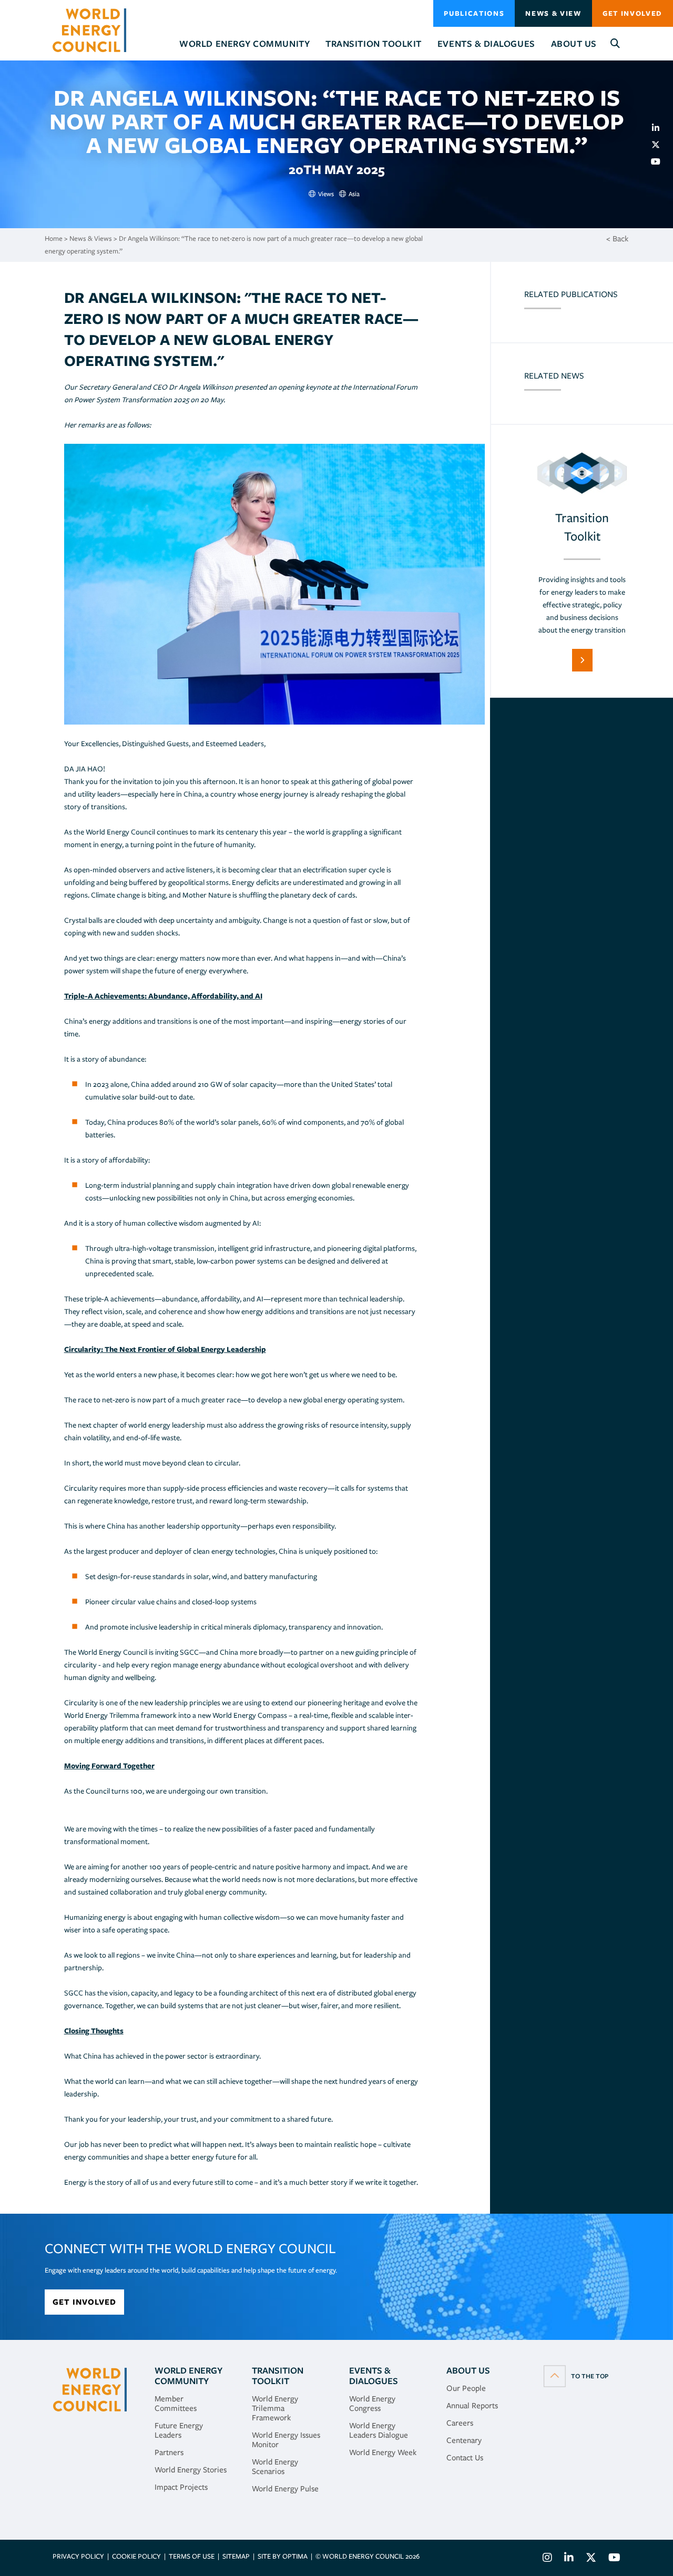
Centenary (464, 2440)
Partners (169, 2452)
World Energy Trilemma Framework (275, 2408)
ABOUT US (468, 2370)
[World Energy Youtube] (612, 2559)
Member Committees (176, 2404)
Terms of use (192, 2556)
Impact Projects (181, 2487)
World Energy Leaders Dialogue (379, 2430)
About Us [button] (574, 44)
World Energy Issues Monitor (286, 2440)
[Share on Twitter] (660, 145)
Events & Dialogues (374, 2376)
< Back (617, 239)
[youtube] (660, 161)
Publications (474, 13)
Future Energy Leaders (179, 2430)
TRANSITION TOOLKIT (278, 2376)
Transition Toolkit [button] (374, 44)
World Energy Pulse (285, 2489)
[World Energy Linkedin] (569, 2559)
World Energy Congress (372, 2404)
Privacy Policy (78, 2556)
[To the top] (576, 2376)
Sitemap (236, 2556)
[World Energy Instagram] (547, 2559)
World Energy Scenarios (275, 2467)
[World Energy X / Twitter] (591, 2559)
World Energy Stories (191, 2470)
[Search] (615, 44)
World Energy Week (383, 2452)
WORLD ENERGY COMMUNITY (188, 2376)
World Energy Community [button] (244, 44)
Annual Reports (472, 2406)
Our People (466, 2388)
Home (54, 238)
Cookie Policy (136, 2556)
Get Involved (633, 13)
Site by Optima (283, 2556)
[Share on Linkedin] (660, 128)
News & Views (91, 238)
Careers (460, 2423)
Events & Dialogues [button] (486, 44)
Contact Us (465, 2458)
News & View (553, 13)
